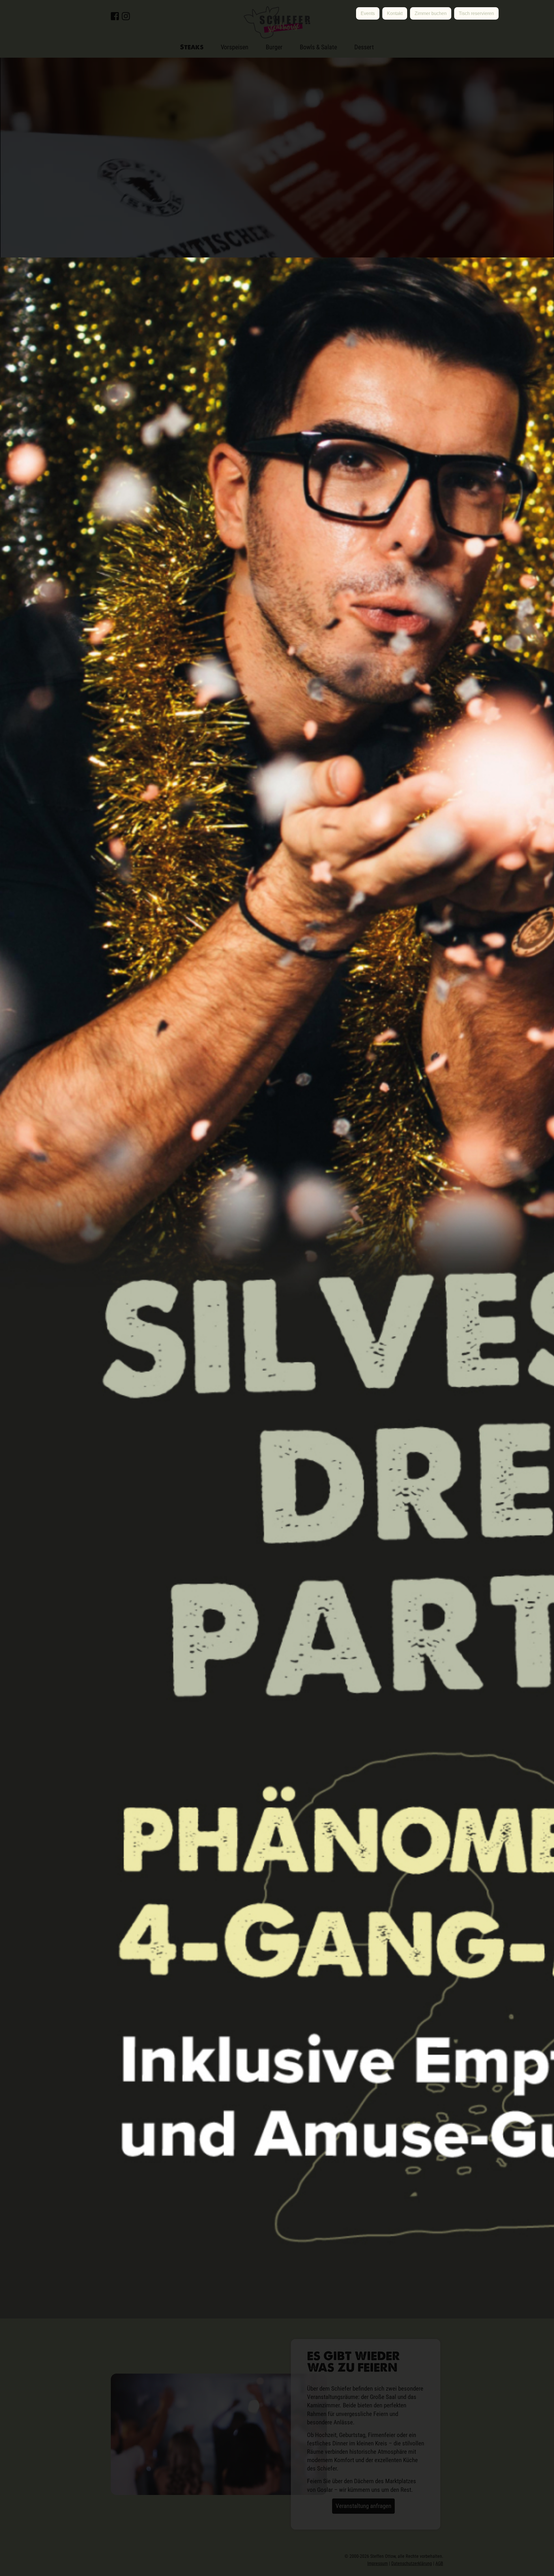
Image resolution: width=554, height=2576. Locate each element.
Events (368, 13)
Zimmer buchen (431, 13)
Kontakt (395, 13)
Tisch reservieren (476, 13)
